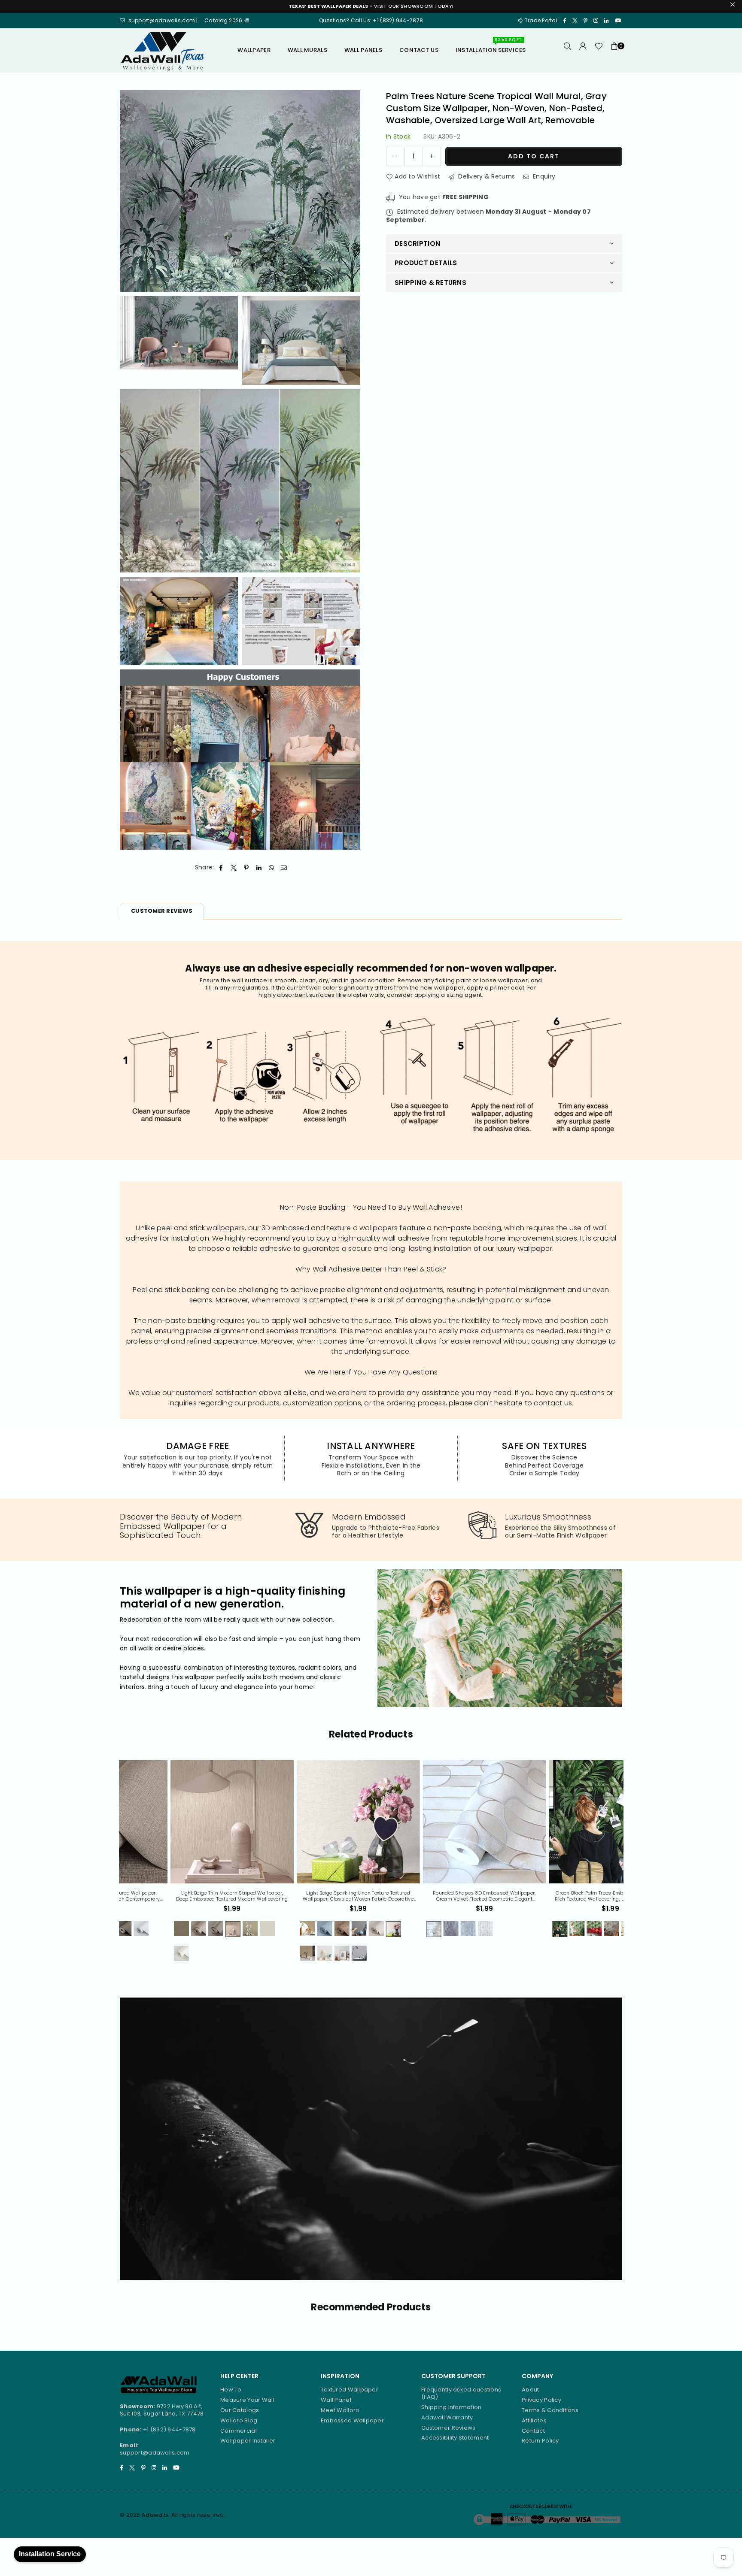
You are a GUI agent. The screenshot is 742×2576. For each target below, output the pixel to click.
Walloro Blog (239, 2420)
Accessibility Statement (455, 2438)
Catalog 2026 (224, 20)
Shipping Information (452, 2407)
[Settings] (583, 50)
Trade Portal (541, 20)
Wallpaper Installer (248, 2441)
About (530, 2390)
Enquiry (543, 176)
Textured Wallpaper (350, 2390)
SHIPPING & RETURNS (430, 283)
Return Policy (540, 2441)
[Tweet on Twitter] (234, 868)
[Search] (568, 50)
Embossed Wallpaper (352, 2420)
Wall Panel (336, 2400)
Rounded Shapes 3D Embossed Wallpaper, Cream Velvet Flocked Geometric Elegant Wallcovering (182, 1896)
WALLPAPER (254, 50)
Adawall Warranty (447, 2417)
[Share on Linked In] (259, 868)
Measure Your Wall (247, 2400)
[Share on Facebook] (221, 868)
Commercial (239, 2431)
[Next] (629, 1866)
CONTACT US (419, 50)
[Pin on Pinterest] (246, 868)
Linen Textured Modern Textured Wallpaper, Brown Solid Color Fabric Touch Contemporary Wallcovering (560, 1896)
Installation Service (50, 2554)
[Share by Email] (284, 868)
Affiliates (534, 2420)
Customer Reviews (448, 2428)
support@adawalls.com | (164, 20)
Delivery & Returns (486, 176)
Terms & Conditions (550, 2410)
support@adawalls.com (155, 2453)
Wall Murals (307, 50)
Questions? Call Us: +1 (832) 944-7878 (371, 20)
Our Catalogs (240, 2410)
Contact (533, 2431)
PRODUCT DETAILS (426, 263)
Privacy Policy (541, 2400)
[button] (614, 50)
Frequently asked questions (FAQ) (461, 2393)
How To (231, 2390)
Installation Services (491, 47)
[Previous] (114, 1866)
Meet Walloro (340, 2410)
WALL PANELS (363, 50)
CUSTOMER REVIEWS (162, 911)
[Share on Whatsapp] (272, 868)
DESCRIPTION (417, 244)
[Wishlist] (599, 50)
